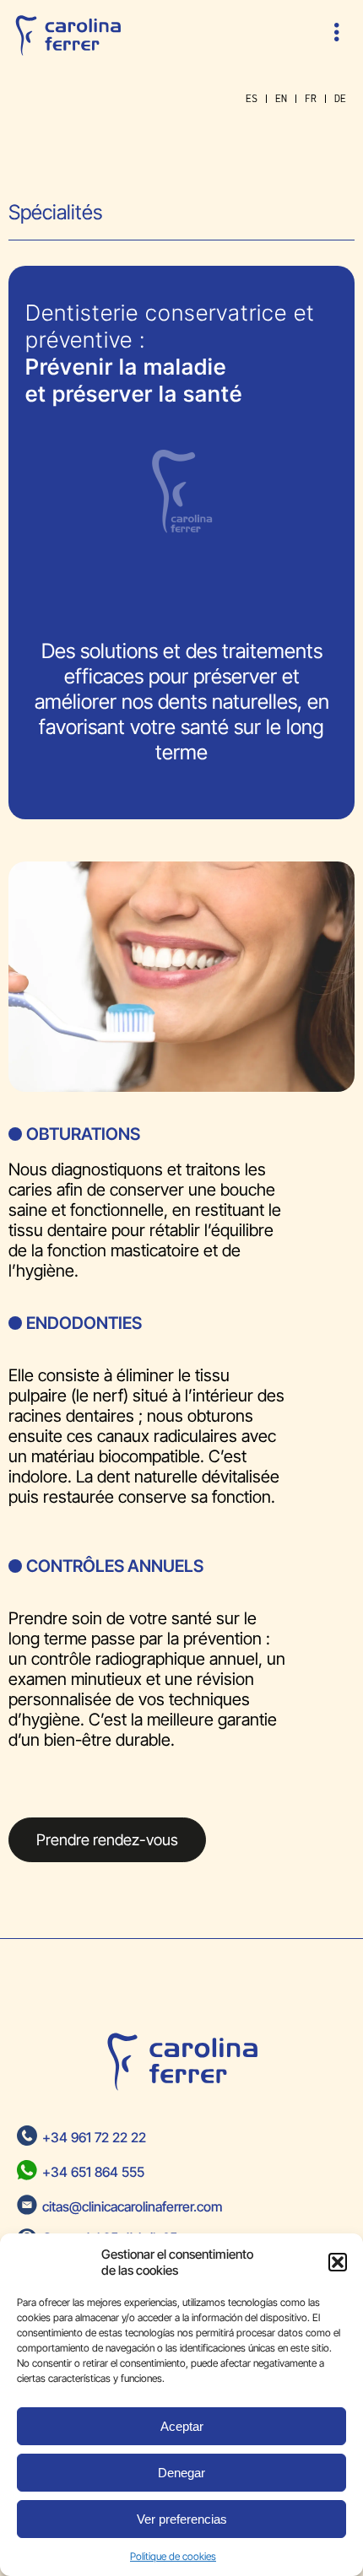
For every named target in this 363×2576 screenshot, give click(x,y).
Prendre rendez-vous (107, 1839)
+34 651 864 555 (93, 2172)
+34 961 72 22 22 (94, 2137)
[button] (338, 2262)
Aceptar (182, 2426)
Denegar (181, 2473)
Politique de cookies (173, 2556)
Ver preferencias (182, 2519)
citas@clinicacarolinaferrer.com (132, 2206)
